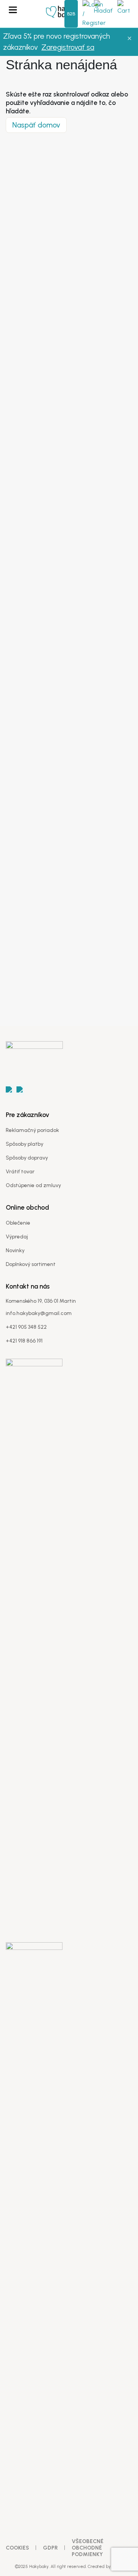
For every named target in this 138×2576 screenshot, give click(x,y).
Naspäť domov (36, 125)
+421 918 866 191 (24, 1341)
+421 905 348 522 (26, 1327)
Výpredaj (17, 1237)
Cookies (17, 2548)
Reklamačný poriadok (32, 1130)
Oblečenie (18, 1223)
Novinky (15, 1250)
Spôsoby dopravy (27, 1158)
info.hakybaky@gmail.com (39, 1313)
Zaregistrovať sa (68, 47)
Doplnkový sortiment (31, 1264)
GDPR (50, 2548)
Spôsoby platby (25, 1144)
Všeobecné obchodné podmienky (88, 2548)
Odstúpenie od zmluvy (33, 1185)
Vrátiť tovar (20, 1172)
